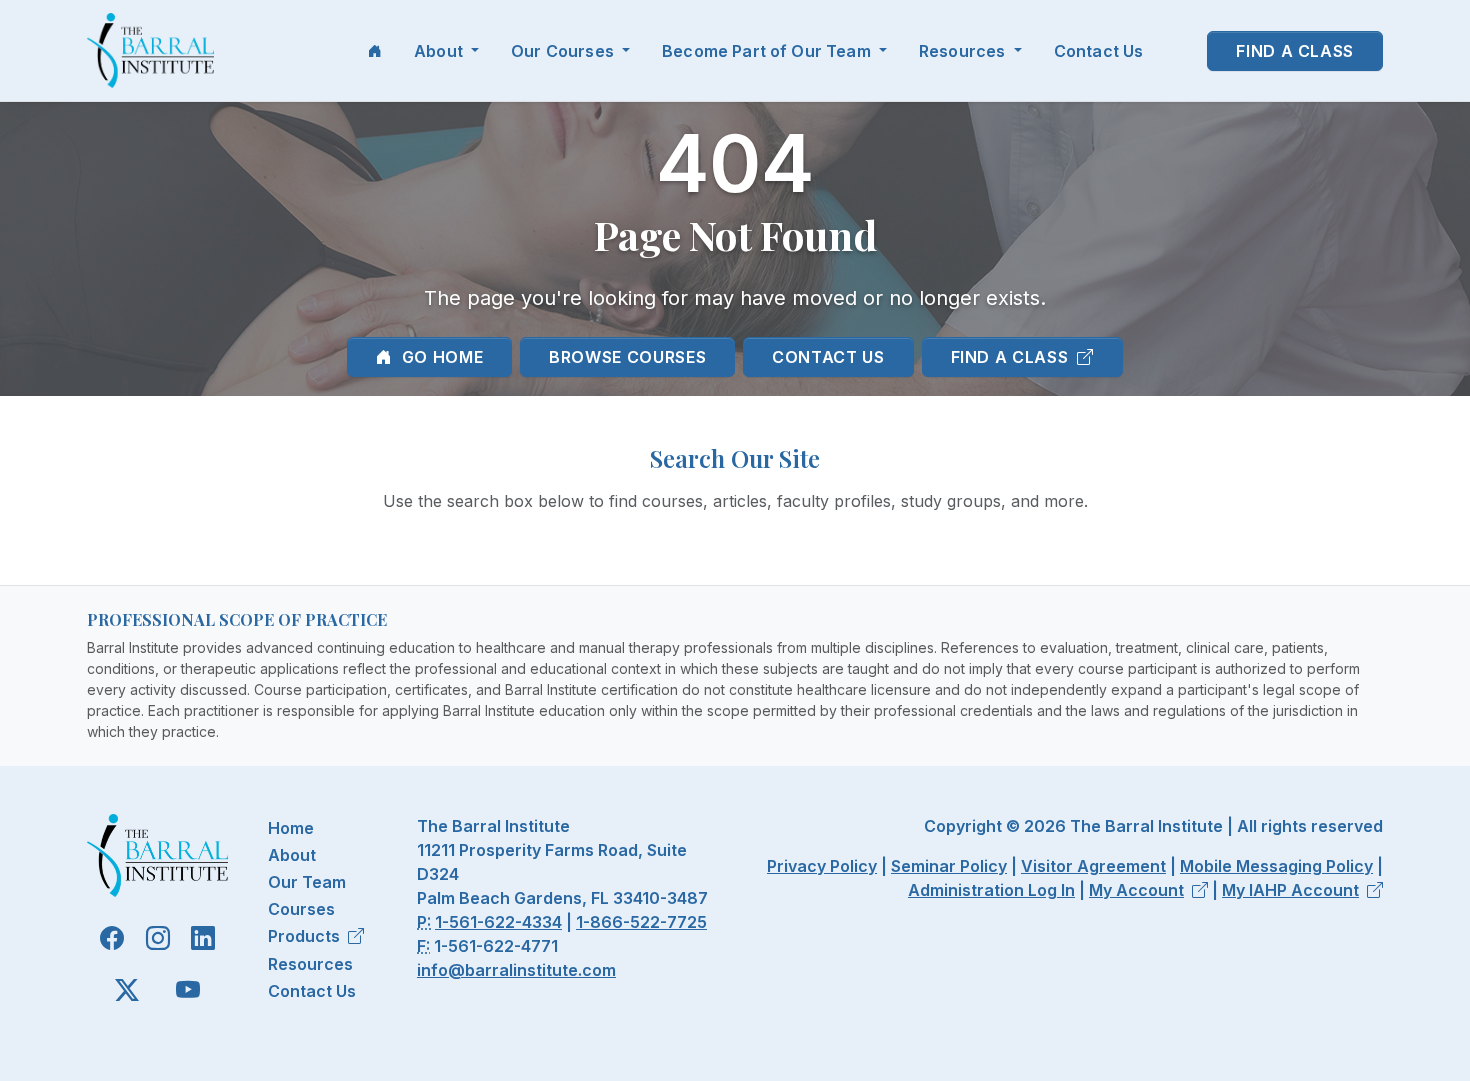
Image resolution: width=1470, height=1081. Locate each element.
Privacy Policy (822, 866)
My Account (1136, 890)
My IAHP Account (1290, 890)
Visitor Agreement (1093, 866)
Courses (301, 909)
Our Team (307, 882)
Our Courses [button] (564, 51)
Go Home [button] (440, 357)
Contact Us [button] (828, 357)
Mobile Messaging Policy (1276, 866)
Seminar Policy (949, 866)
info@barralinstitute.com (516, 970)
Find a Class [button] (1295, 51)
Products (304, 936)
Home (291, 828)
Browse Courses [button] (627, 357)
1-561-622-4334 (498, 922)
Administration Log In (991, 890)
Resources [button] (964, 51)
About (292, 855)
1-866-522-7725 (641, 922)
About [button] (440, 51)
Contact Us (1099, 51)
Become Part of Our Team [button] (768, 51)
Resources (310, 964)
